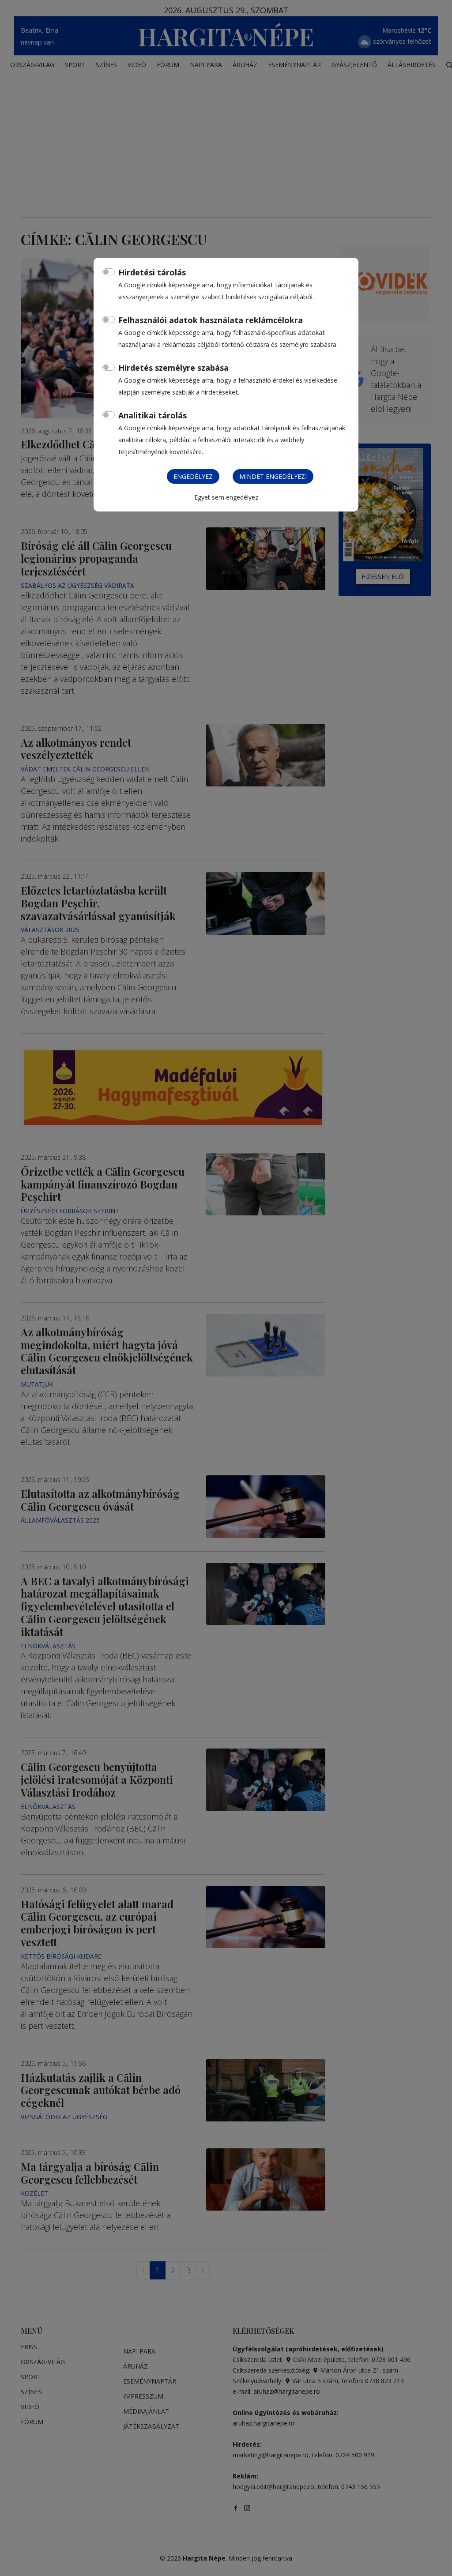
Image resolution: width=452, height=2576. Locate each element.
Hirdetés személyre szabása (173, 368)
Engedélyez (193, 476)
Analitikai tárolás (153, 415)
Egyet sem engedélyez (226, 497)
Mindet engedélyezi (273, 476)
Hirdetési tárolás (152, 272)
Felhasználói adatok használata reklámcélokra (211, 320)
